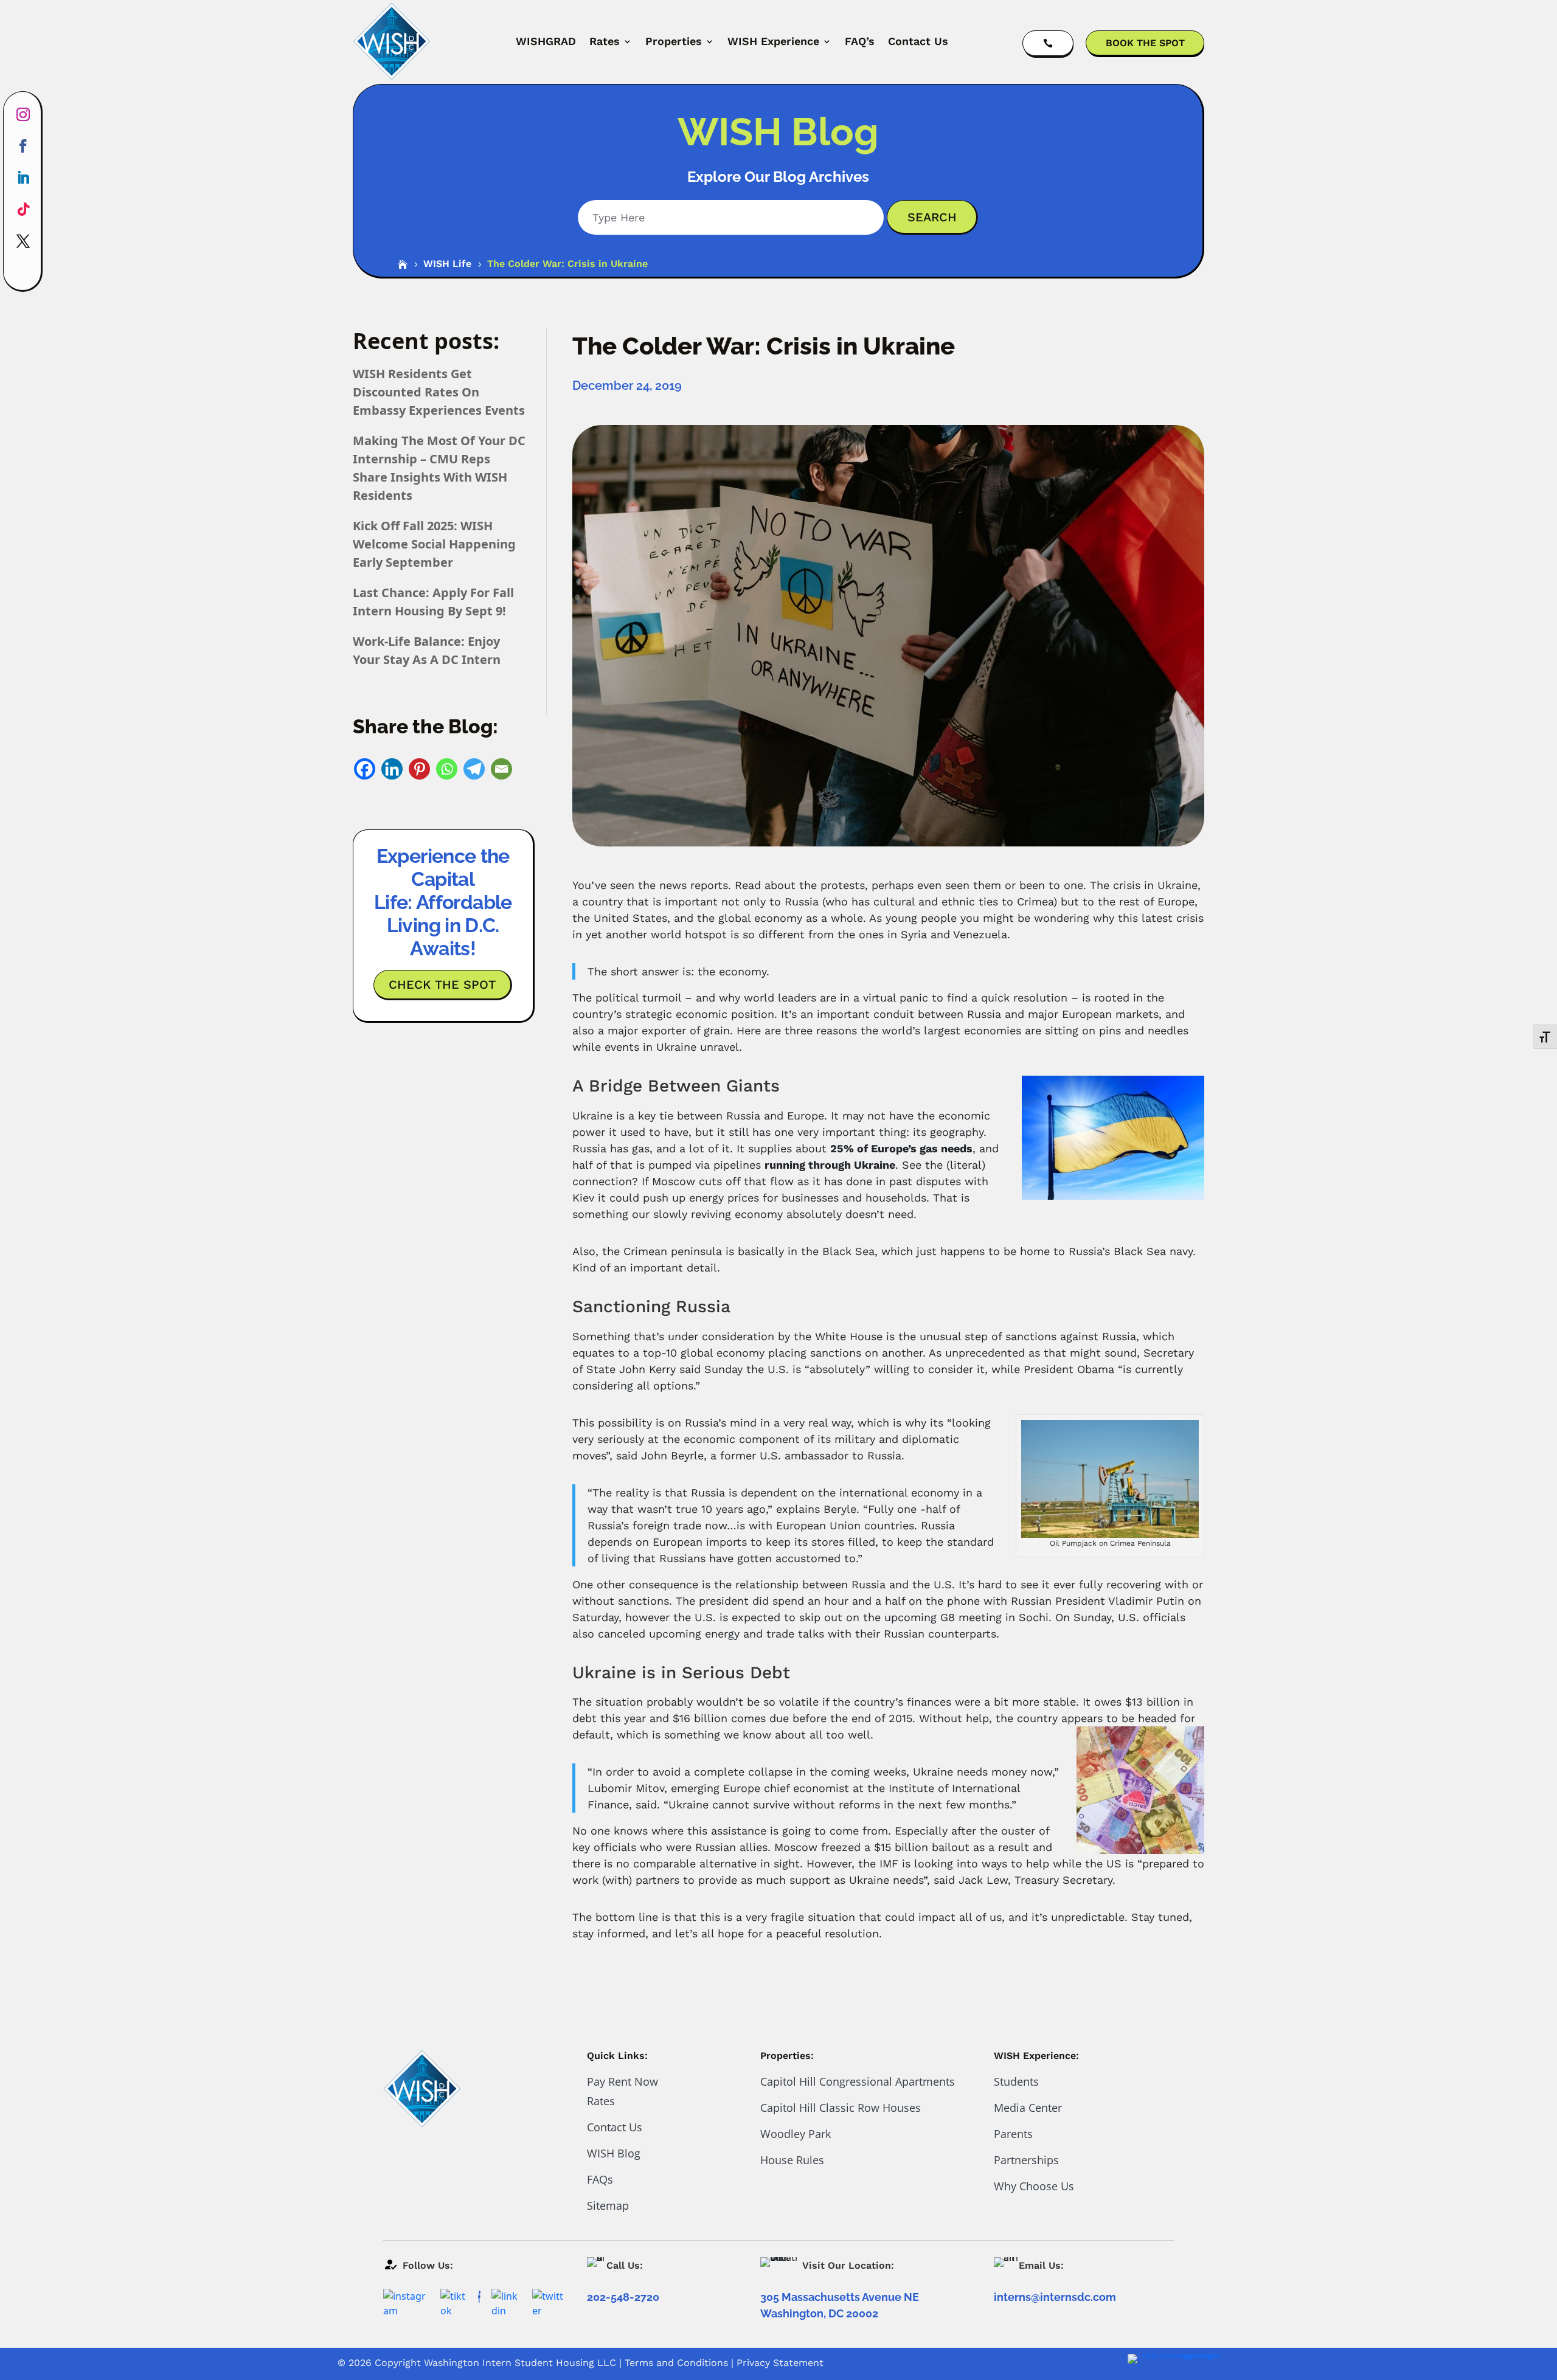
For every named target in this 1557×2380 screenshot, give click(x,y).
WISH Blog (614, 2153)
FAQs (600, 2179)
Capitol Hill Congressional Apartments (858, 2081)
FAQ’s (860, 41)
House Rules (792, 2160)
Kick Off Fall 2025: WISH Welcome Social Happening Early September (434, 544)
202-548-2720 (623, 2297)
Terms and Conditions (676, 2363)
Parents (1013, 2134)
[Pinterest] (419, 769)
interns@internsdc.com (1055, 2297)
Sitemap (608, 2205)
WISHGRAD (546, 41)
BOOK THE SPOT (1145, 43)
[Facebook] (365, 769)
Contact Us (918, 41)
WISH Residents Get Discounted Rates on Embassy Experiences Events (439, 392)
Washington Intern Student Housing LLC (520, 2363)
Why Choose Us (1034, 2186)
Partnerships (1026, 2160)
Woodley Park (796, 2134)
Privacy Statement (780, 2363)
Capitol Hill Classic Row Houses (841, 2108)
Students (1016, 2081)
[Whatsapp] (447, 769)
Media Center (1028, 2108)
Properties (674, 41)
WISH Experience (773, 41)
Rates (605, 41)
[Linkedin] (392, 769)
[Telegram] (474, 769)
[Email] (501, 769)
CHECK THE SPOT (442, 984)
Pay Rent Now (622, 2081)
